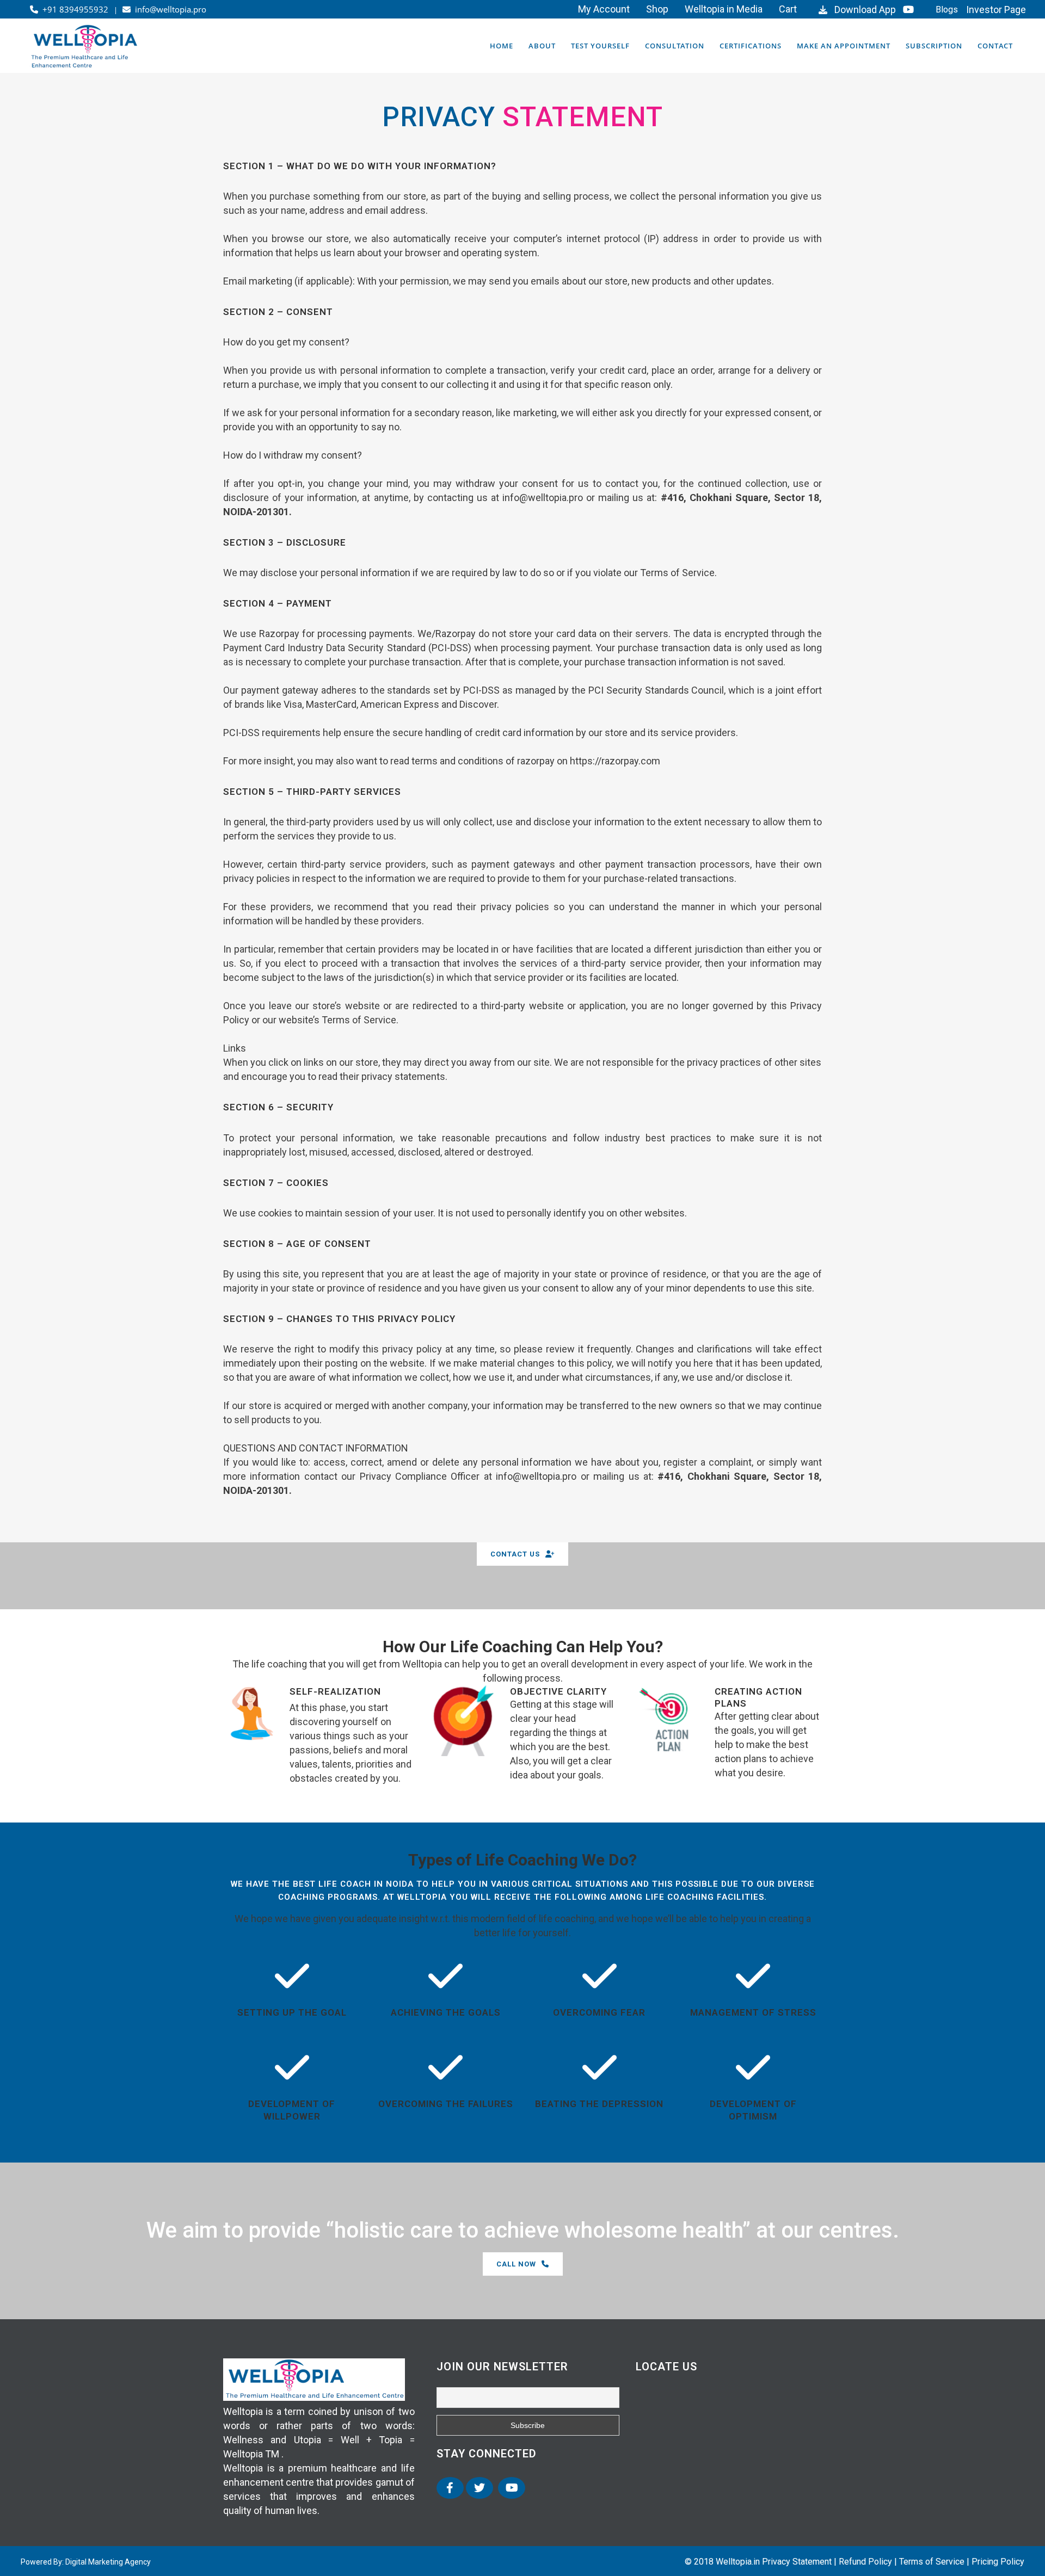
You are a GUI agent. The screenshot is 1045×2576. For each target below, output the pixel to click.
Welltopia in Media (724, 9)
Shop (657, 9)
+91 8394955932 (74, 9)
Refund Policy (865, 2562)
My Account (604, 9)
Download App (863, 10)
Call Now (516, 2264)
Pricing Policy (998, 2562)
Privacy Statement (797, 2562)
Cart (788, 9)
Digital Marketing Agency (108, 2562)
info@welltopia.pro (168, 9)
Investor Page (996, 10)
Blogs (947, 10)
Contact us (515, 1554)
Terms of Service (932, 2562)
